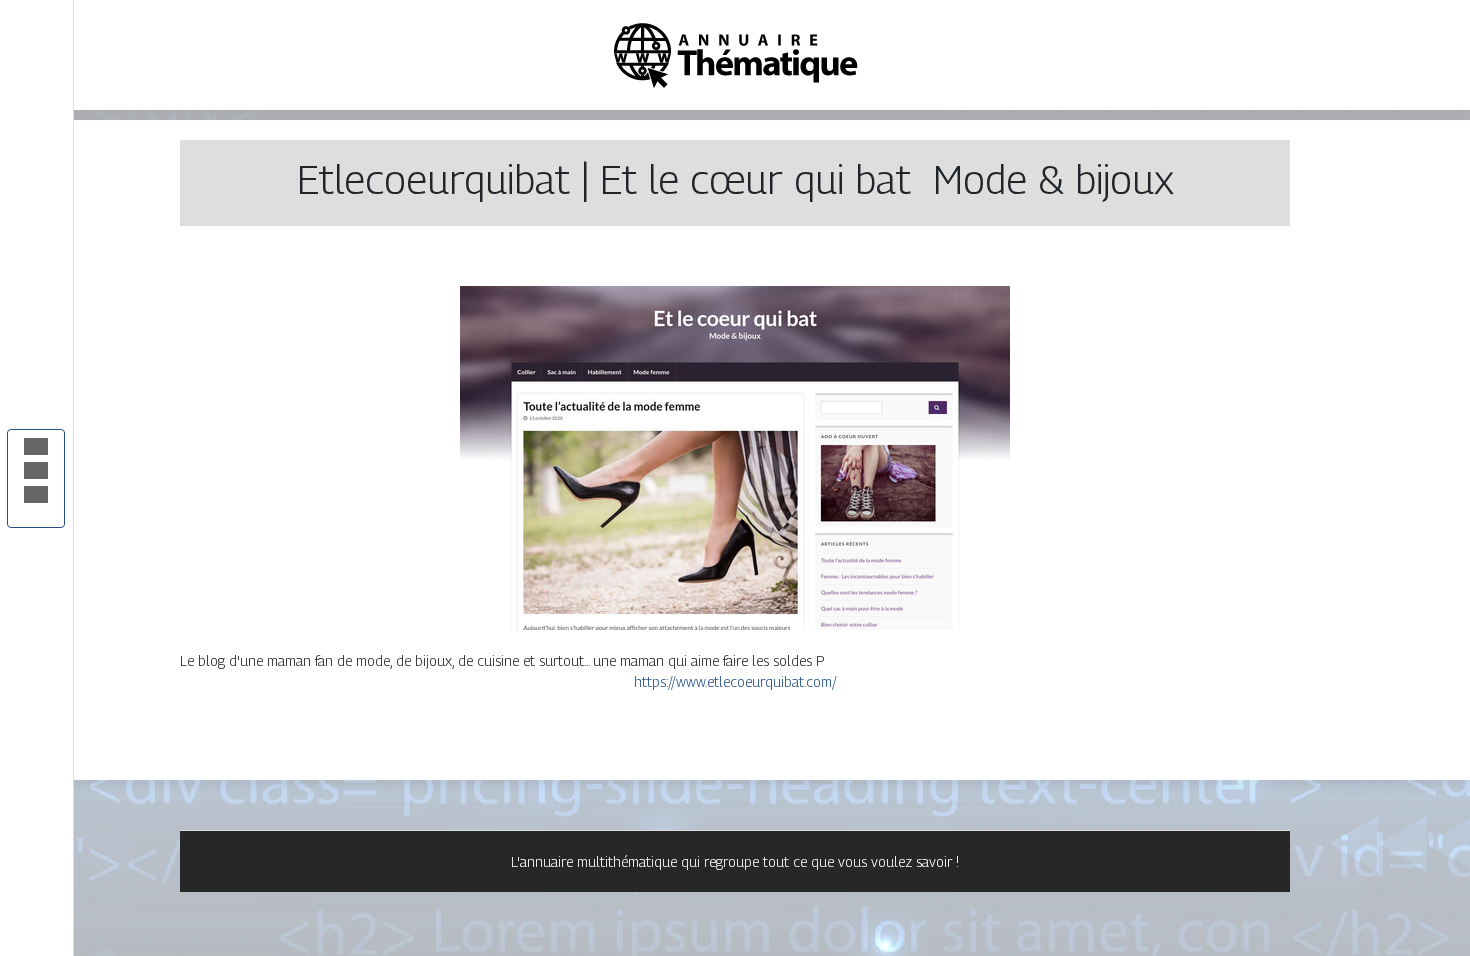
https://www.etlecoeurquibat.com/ (735, 681)
